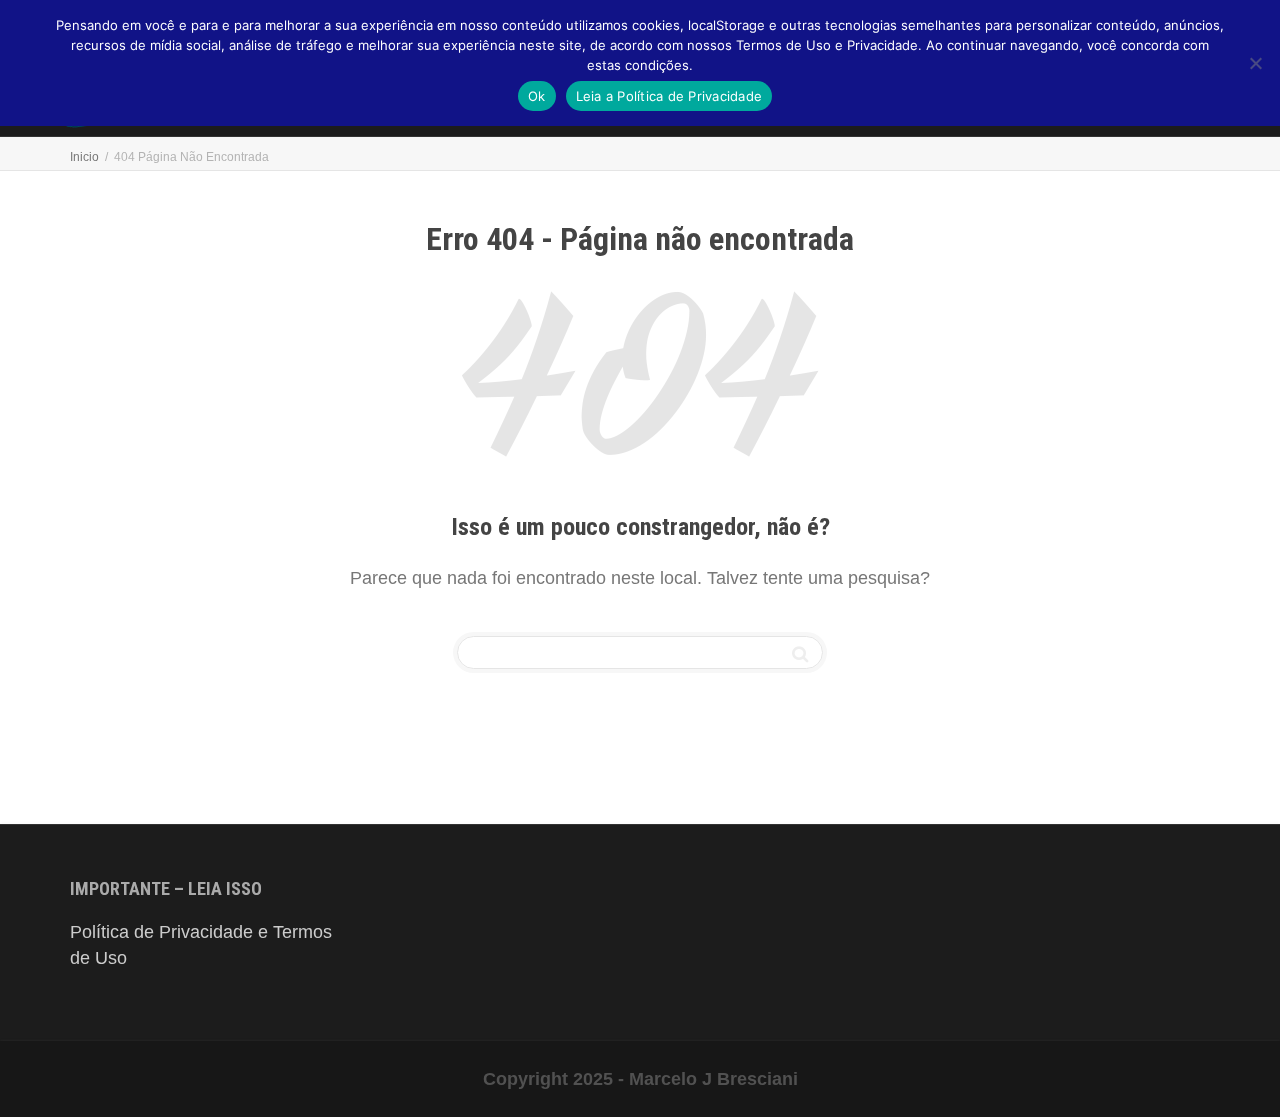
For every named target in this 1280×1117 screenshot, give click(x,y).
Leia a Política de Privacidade (669, 96)
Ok (537, 96)
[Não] (1255, 63)
